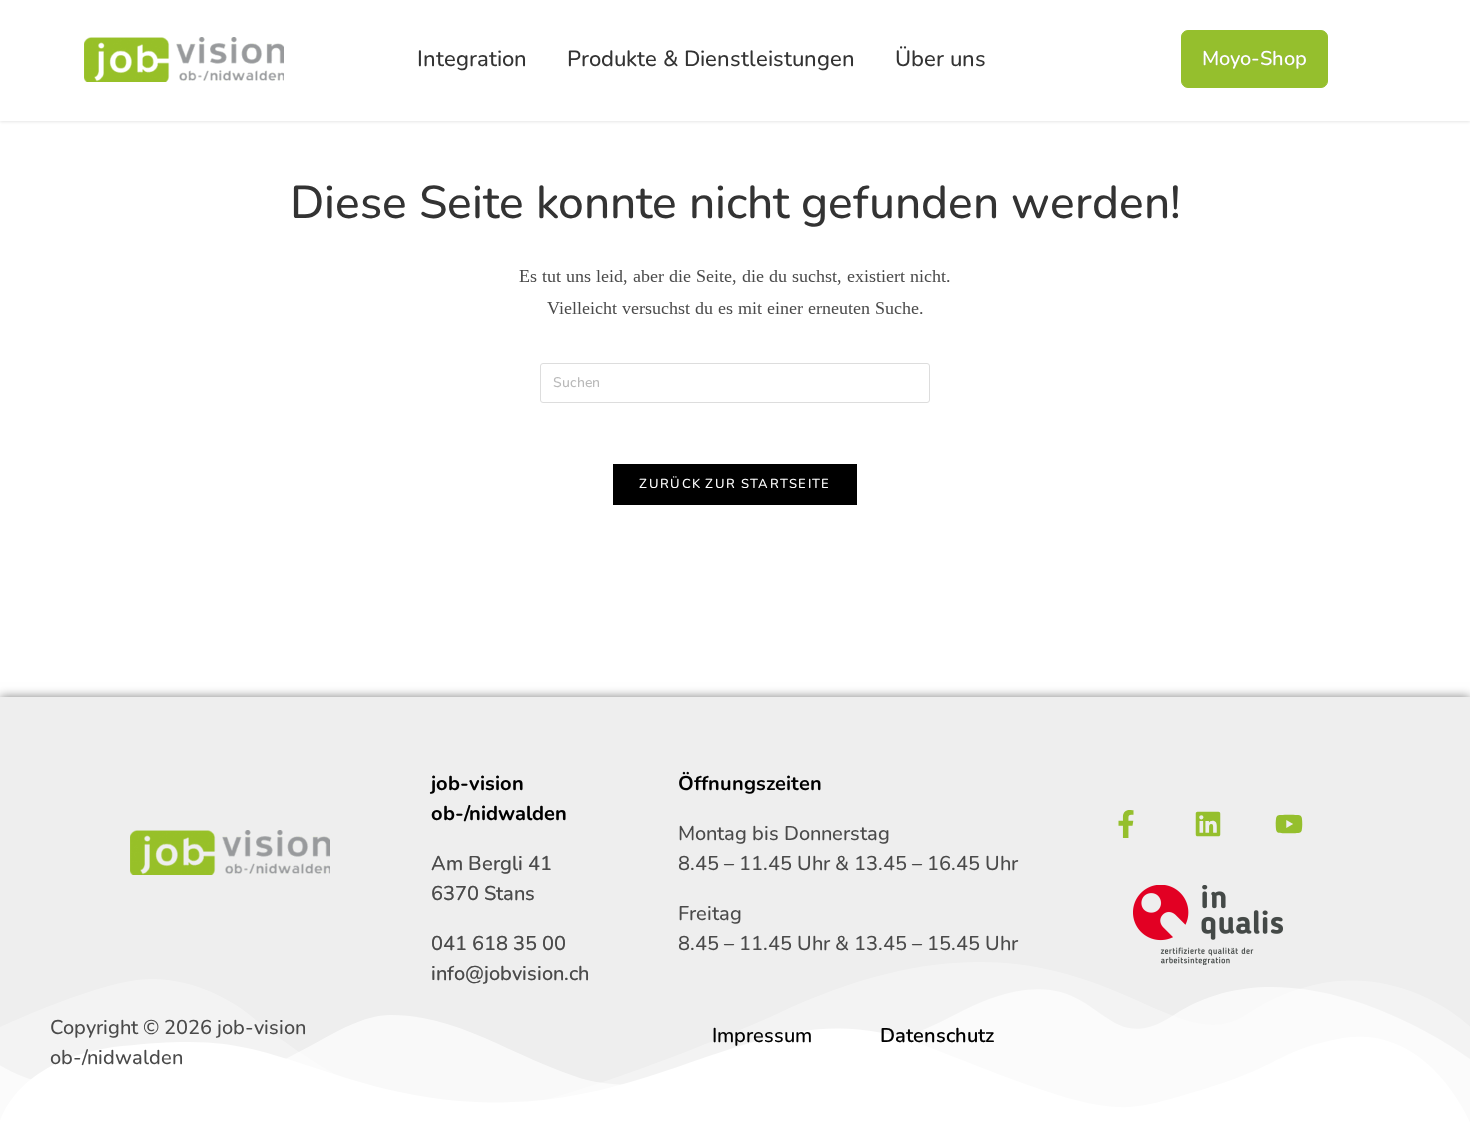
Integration (472, 59)
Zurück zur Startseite (734, 484)
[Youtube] (1289, 824)
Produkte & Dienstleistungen (711, 59)
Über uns (940, 59)
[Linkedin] (1208, 824)
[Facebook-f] (1126, 824)
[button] (477, 59)
